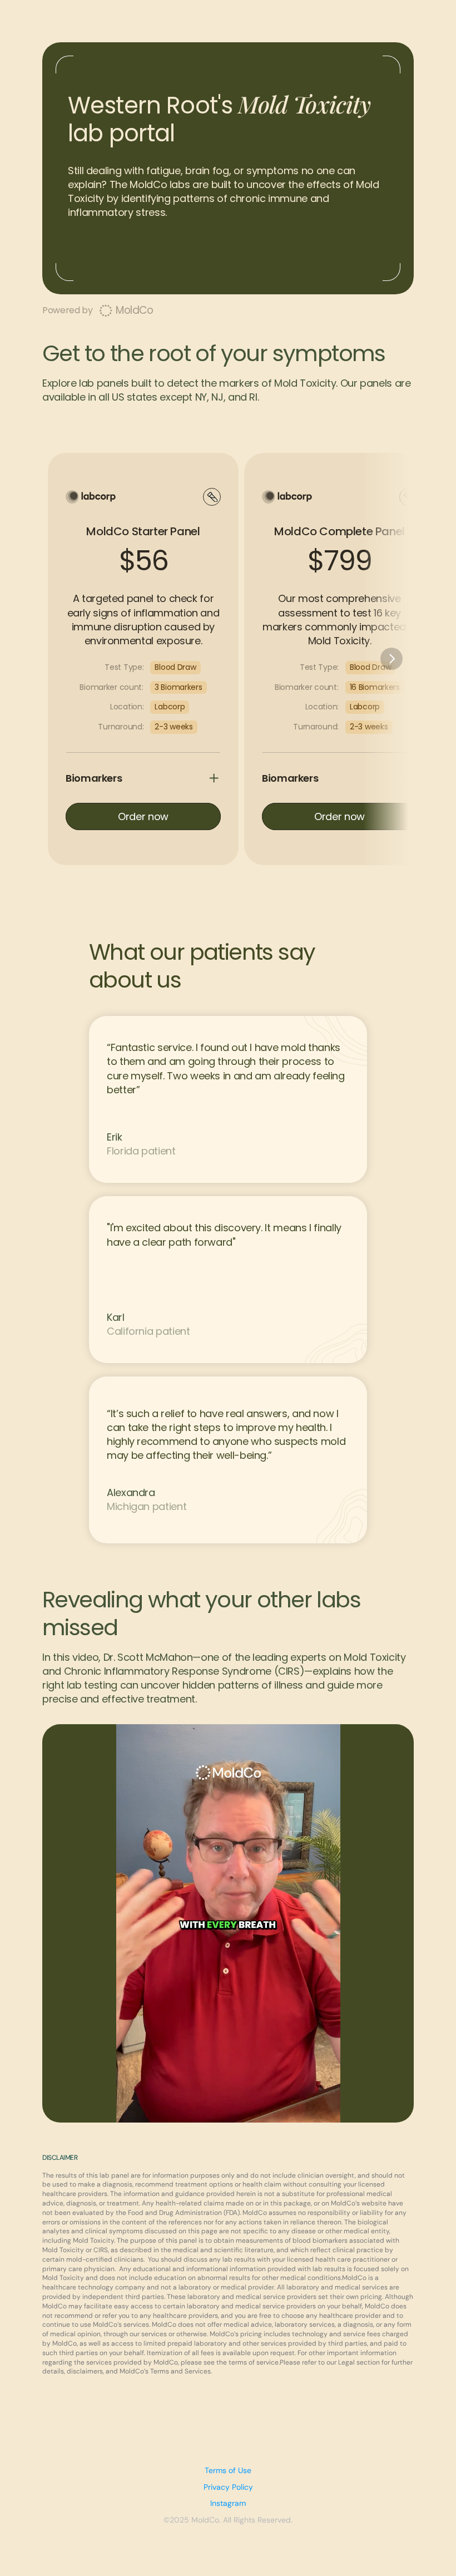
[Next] (391, 659)
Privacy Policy (228, 2487)
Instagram (228, 2503)
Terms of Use (228, 2470)
